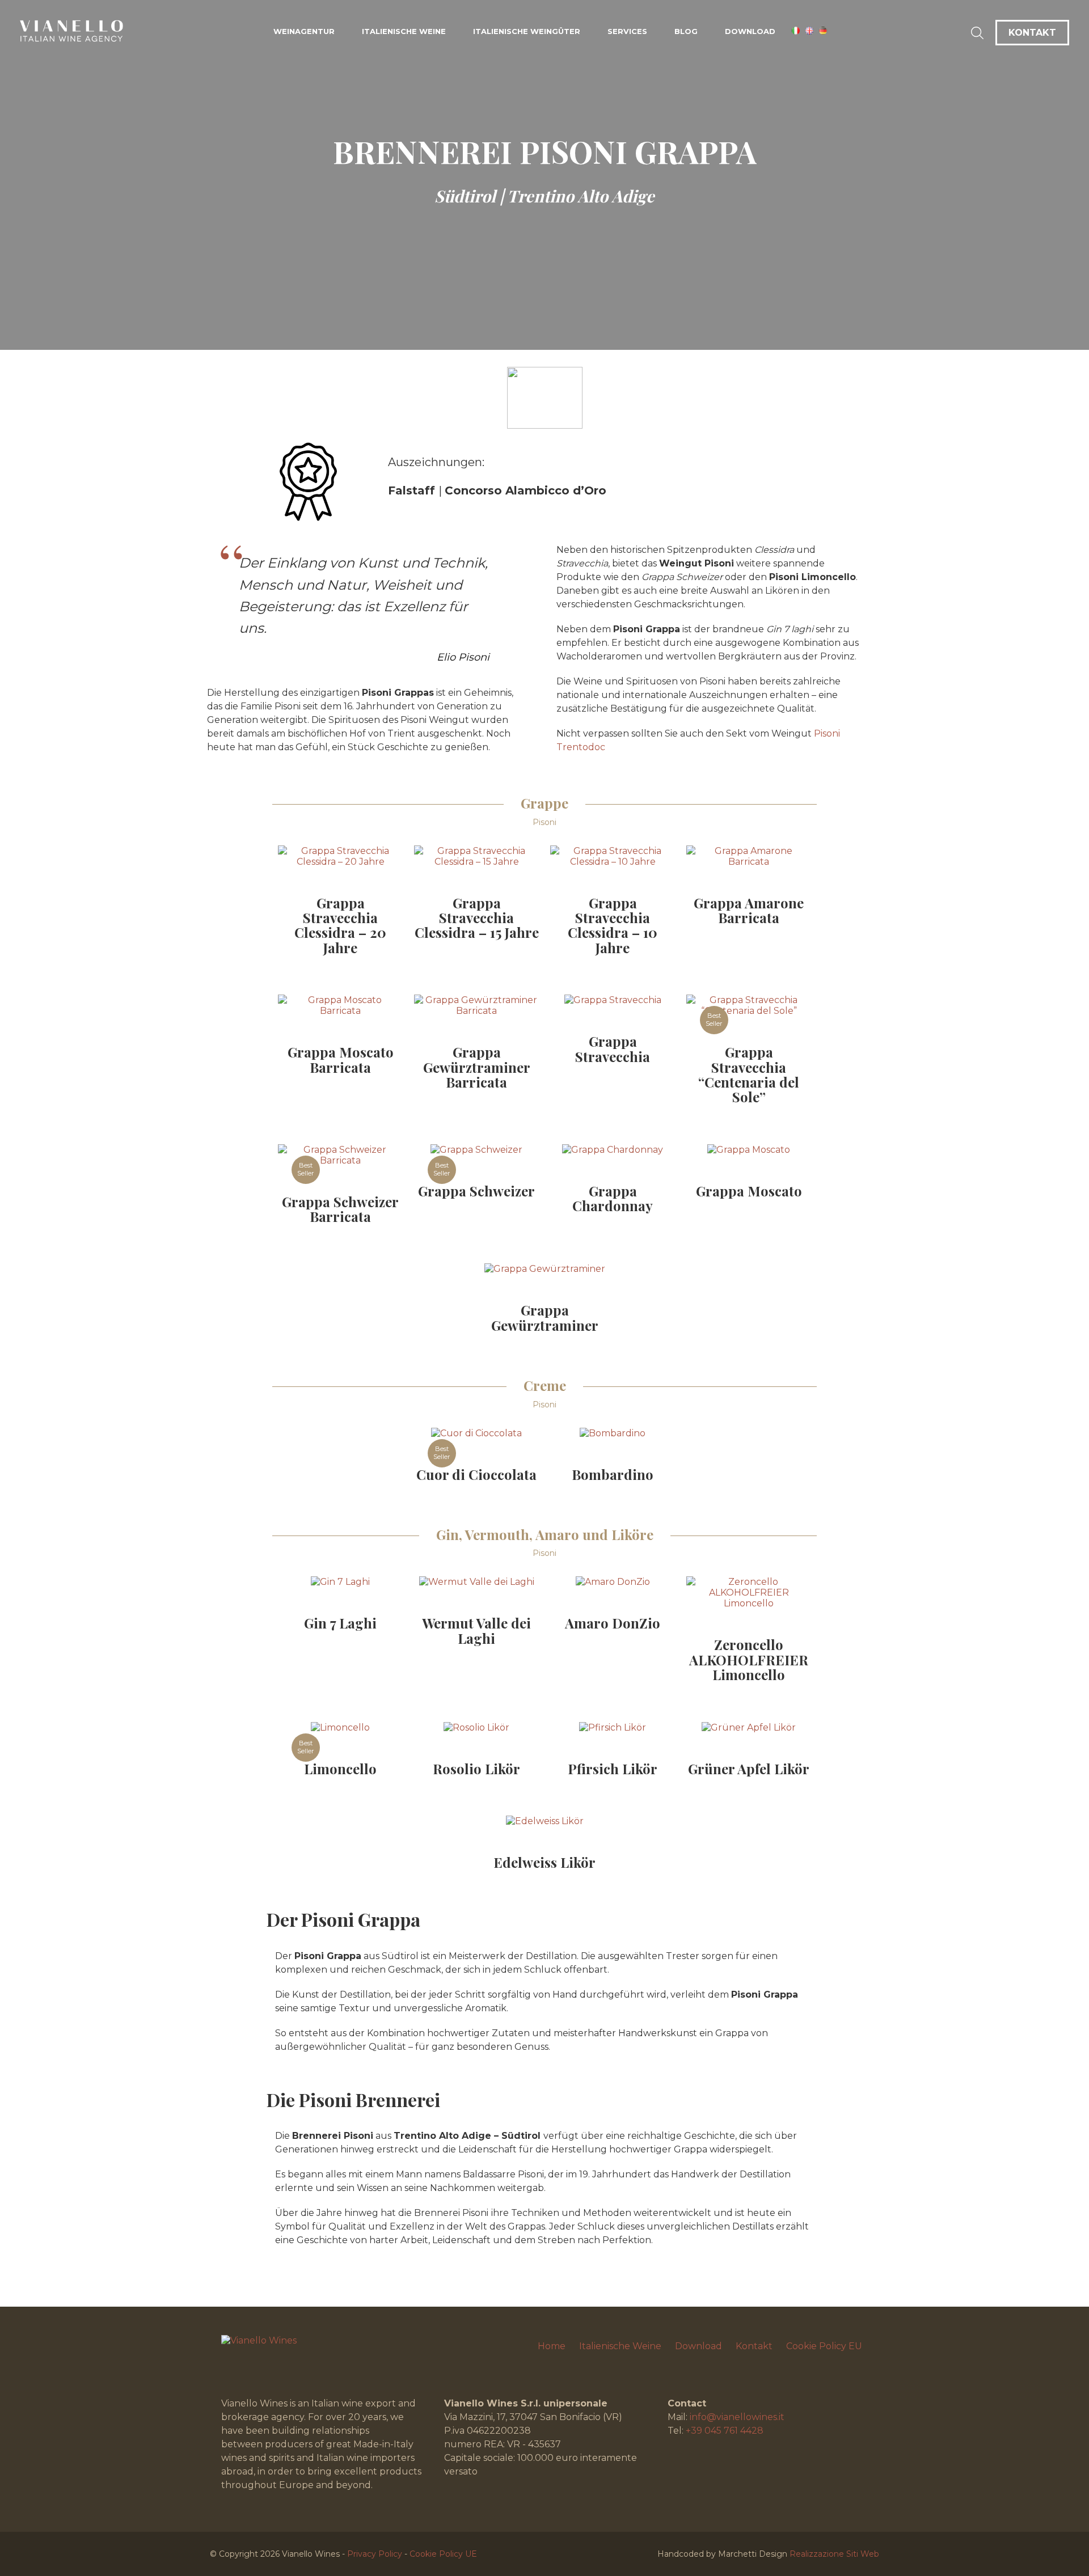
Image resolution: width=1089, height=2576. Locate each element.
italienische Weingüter (527, 31)
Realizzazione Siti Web (834, 2554)
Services (627, 31)
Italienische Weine (404, 31)
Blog (686, 31)
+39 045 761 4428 (725, 2431)
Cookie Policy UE (443, 2554)
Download (750, 31)
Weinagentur (304, 31)
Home (552, 2346)
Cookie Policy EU (824, 2346)
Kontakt (754, 2346)
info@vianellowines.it (737, 2417)
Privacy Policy (375, 2554)
